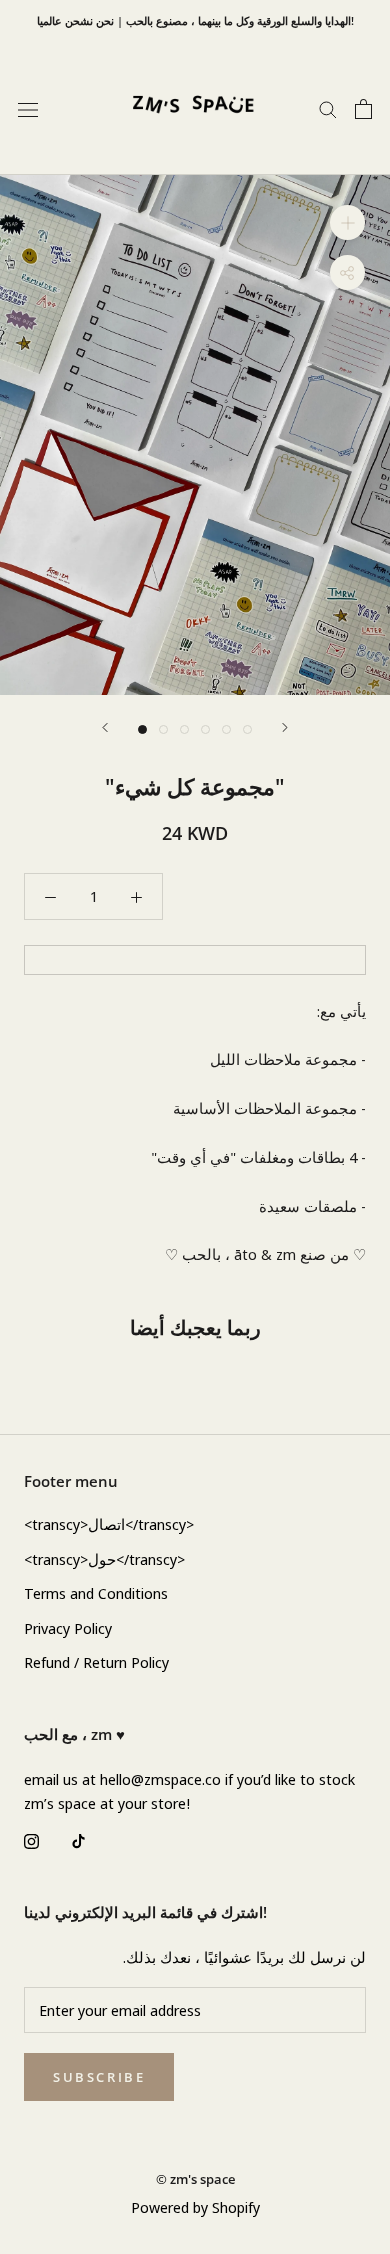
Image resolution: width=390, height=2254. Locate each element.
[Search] (328, 108)
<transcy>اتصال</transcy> (109, 1524)
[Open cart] (363, 109)
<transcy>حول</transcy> (104, 1559)
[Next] (285, 727)
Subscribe (99, 2077)
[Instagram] (31, 1839)
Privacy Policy (68, 1628)
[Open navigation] (28, 109)
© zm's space (195, 2179)
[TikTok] (78, 1839)
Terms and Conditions (96, 1593)
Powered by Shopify (195, 2207)
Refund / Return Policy (96, 1662)
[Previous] (105, 727)
